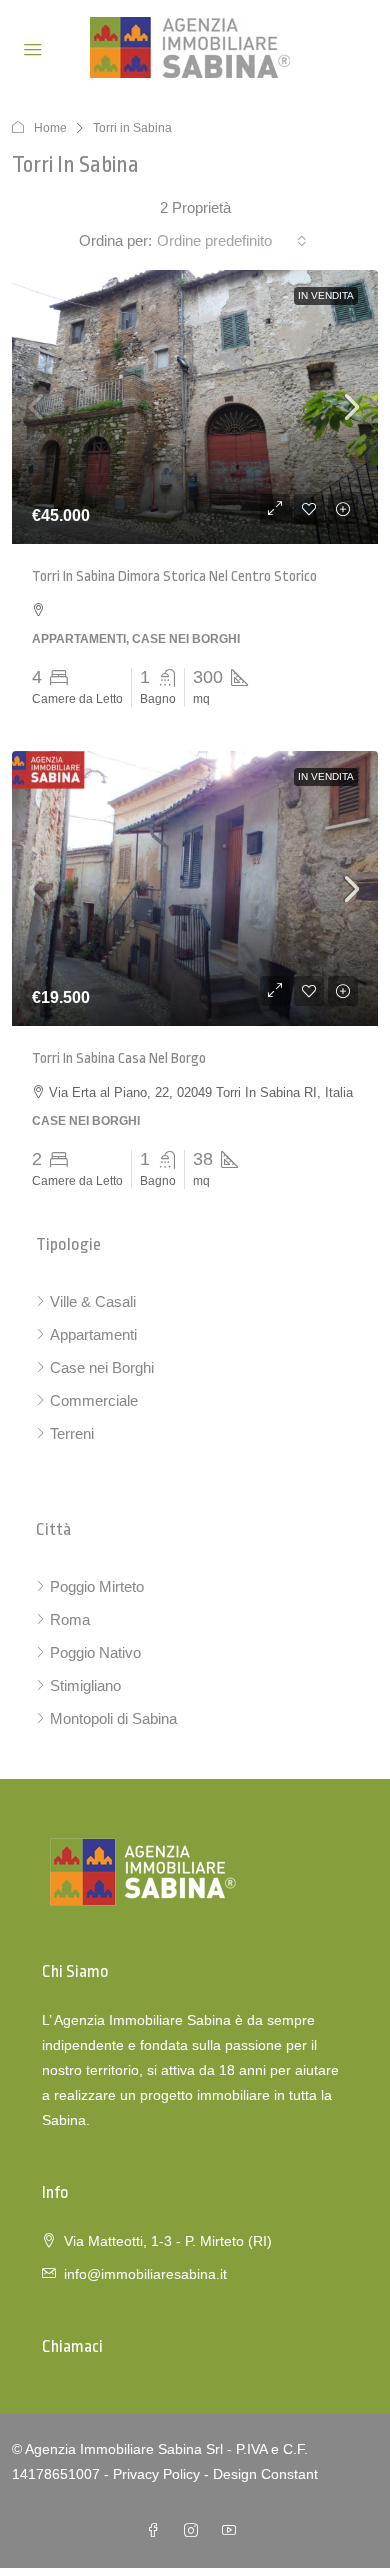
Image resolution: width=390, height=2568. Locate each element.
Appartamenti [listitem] (93, 1334)
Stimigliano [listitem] (85, 1685)
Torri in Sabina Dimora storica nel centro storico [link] (174, 576)
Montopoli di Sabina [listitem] (113, 1718)
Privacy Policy (156, 2474)
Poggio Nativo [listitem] (95, 1652)
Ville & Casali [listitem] (93, 1301)
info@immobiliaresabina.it (145, 2274)
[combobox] (232, 241)
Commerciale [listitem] (94, 1400)
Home (50, 128)
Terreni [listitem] (72, 1433)
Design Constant (265, 2474)
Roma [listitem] (70, 1619)
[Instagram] (195, 2531)
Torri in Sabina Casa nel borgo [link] (119, 1058)
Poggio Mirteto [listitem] (97, 1586)
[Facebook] (157, 2531)
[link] (195, 407)
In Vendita (326, 295)
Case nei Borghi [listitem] (102, 1367)
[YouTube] (233, 2531)
